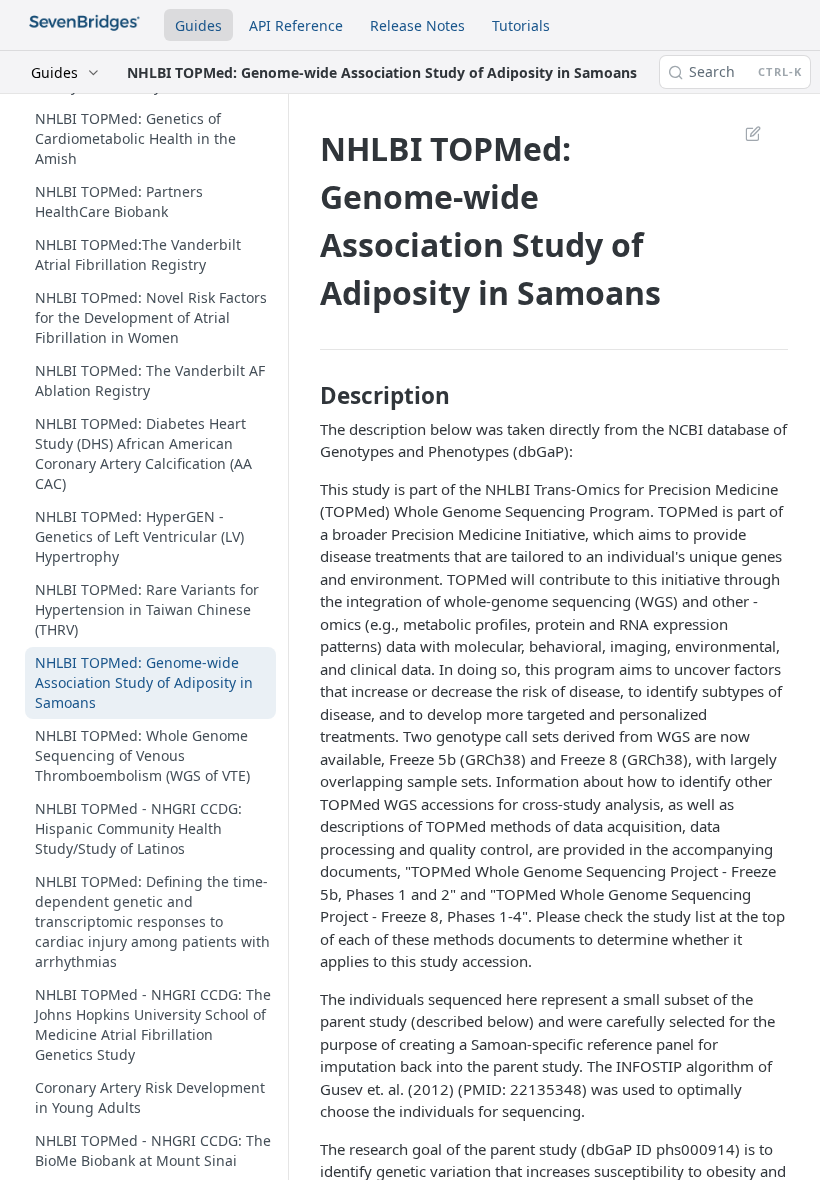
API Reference (296, 25)
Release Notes (417, 25)
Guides (198, 25)
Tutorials (521, 25)
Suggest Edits (743, 133)
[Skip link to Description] (308, 396)
